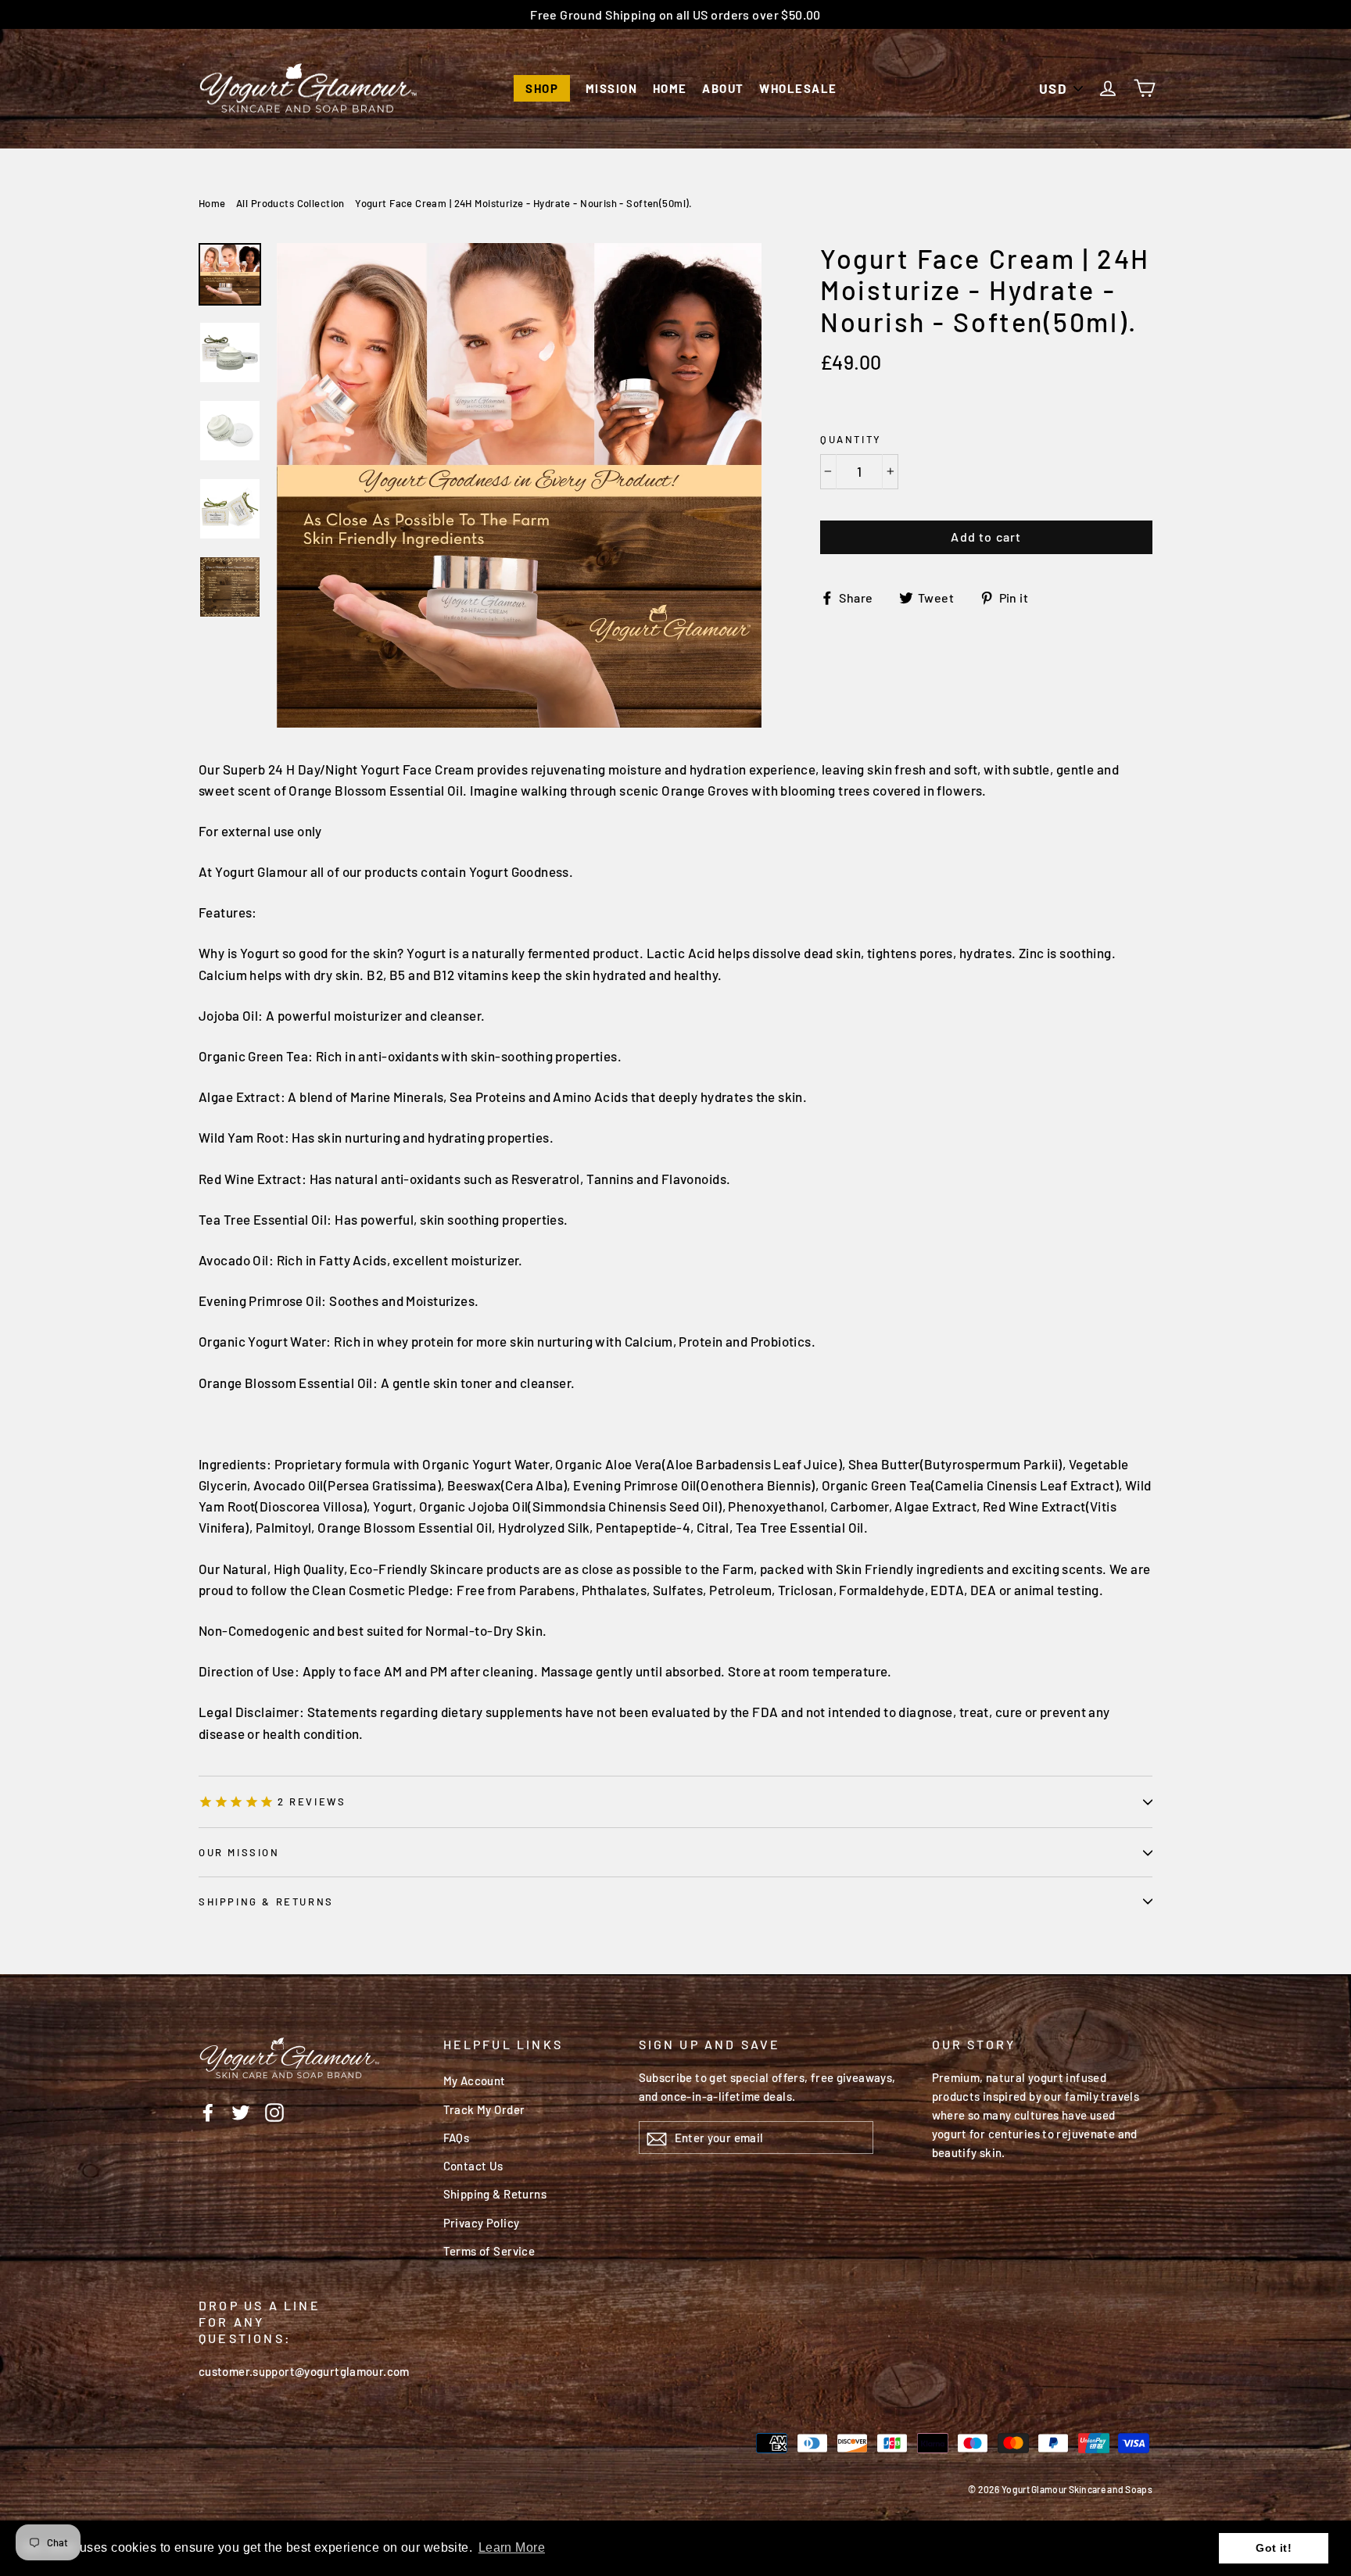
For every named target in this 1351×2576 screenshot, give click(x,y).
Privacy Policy (482, 2223)
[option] (519, 485)
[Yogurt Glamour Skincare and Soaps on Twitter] (241, 2111)
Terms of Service (489, 2251)
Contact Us (473, 2166)
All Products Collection (290, 203)
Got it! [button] (1274, 2548)
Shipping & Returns (266, 1902)
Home (670, 88)
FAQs (457, 2138)
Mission (612, 88)
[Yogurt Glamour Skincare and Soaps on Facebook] (208, 2111)
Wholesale (798, 88)
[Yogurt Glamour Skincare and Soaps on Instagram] (274, 2111)
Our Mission (239, 1852)
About (723, 88)
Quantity (851, 439)
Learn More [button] (512, 2547)
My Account (475, 2080)
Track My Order (484, 2109)
